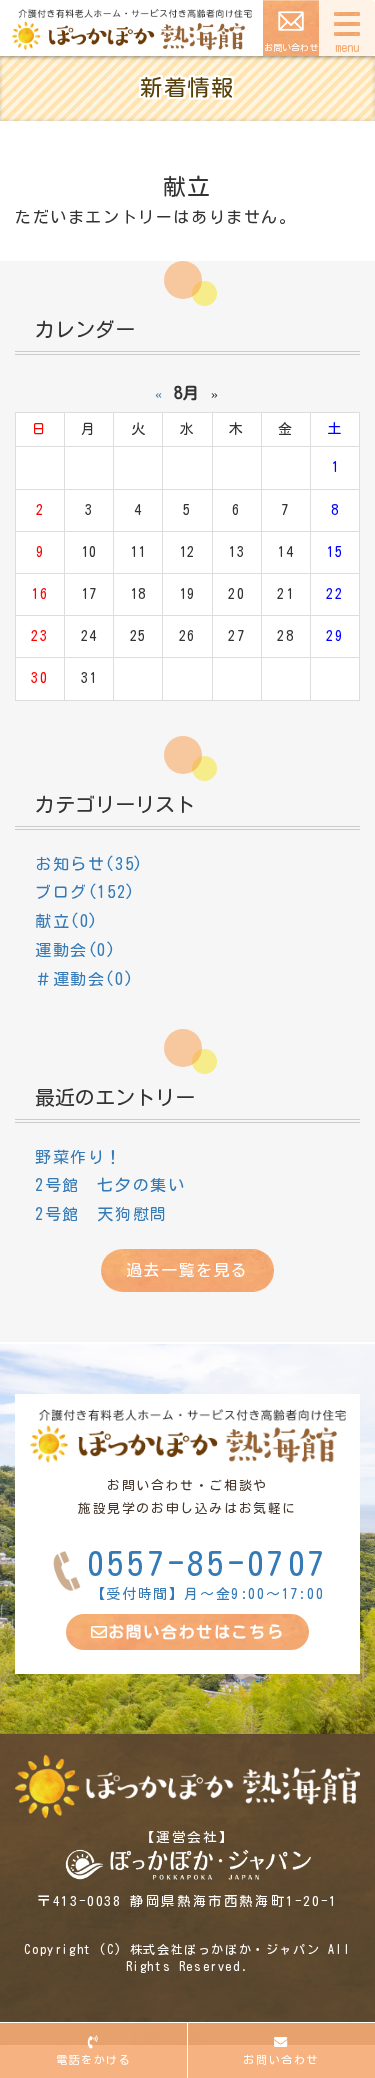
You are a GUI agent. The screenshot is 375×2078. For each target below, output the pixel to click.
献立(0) (67, 921)
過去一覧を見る (187, 1270)
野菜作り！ (79, 1157)
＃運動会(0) (84, 979)
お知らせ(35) (89, 864)
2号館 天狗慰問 (101, 1214)
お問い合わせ (291, 47)
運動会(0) (76, 950)
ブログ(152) (85, 892)
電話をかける (94, 2059)
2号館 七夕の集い (110, 1185)
